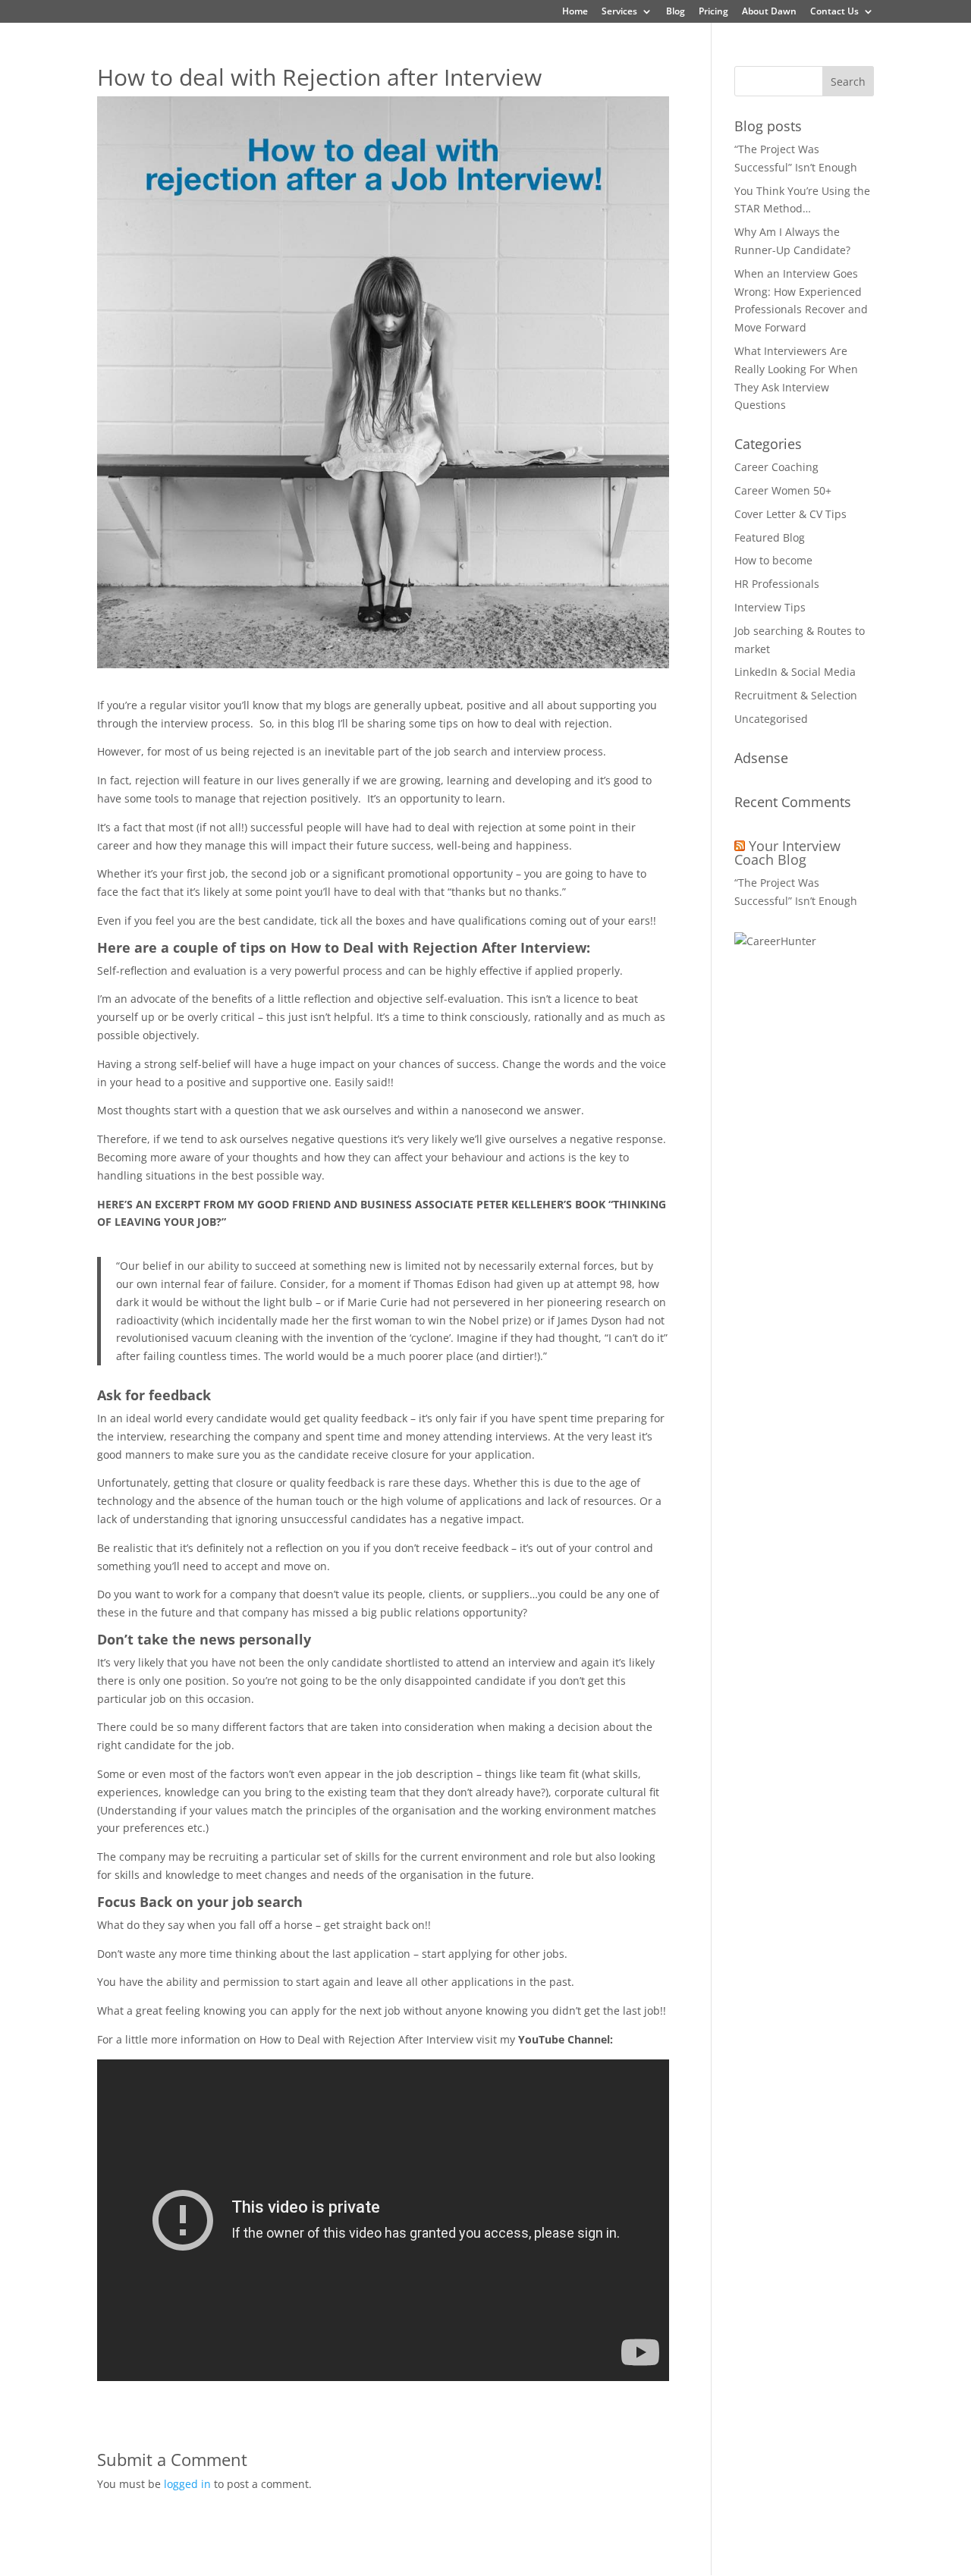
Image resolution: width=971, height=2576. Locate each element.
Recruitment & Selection (796, 695)
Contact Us (834, 12)
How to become (773, 560)
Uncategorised (771, 719)
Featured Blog (770, 537)
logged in (187, 2484)
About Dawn (769, 12)
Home (575, 12)
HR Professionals (777, 584)
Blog (676, 12)
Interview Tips (770, 607)
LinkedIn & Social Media (795, 672)
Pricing (713, 12)
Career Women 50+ (783, 490)
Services (619, 12)
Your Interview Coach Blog (787, 853)
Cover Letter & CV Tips (790, 514)
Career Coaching (776, 467)
